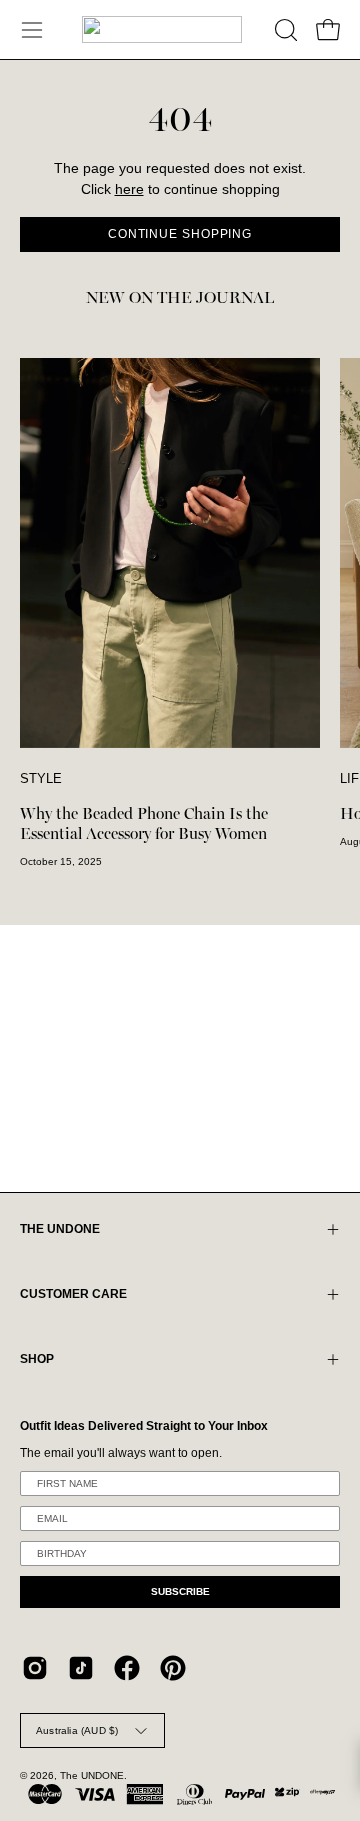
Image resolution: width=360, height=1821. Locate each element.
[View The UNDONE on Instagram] (35, 1668)
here (129, 189)
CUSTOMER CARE (73, 1294)
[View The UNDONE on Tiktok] (81, 1668)
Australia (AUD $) (77, 1730)
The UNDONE (92, 1775)
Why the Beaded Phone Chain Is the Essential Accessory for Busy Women (144, 824)
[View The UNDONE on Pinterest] (173, 1668)
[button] (284, 30)
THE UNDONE (60, 1229)
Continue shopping (180, 234)
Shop (37, 1359)
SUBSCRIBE (180, 1591)
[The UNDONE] (162, 29)
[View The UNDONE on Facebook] (127, 1668)
